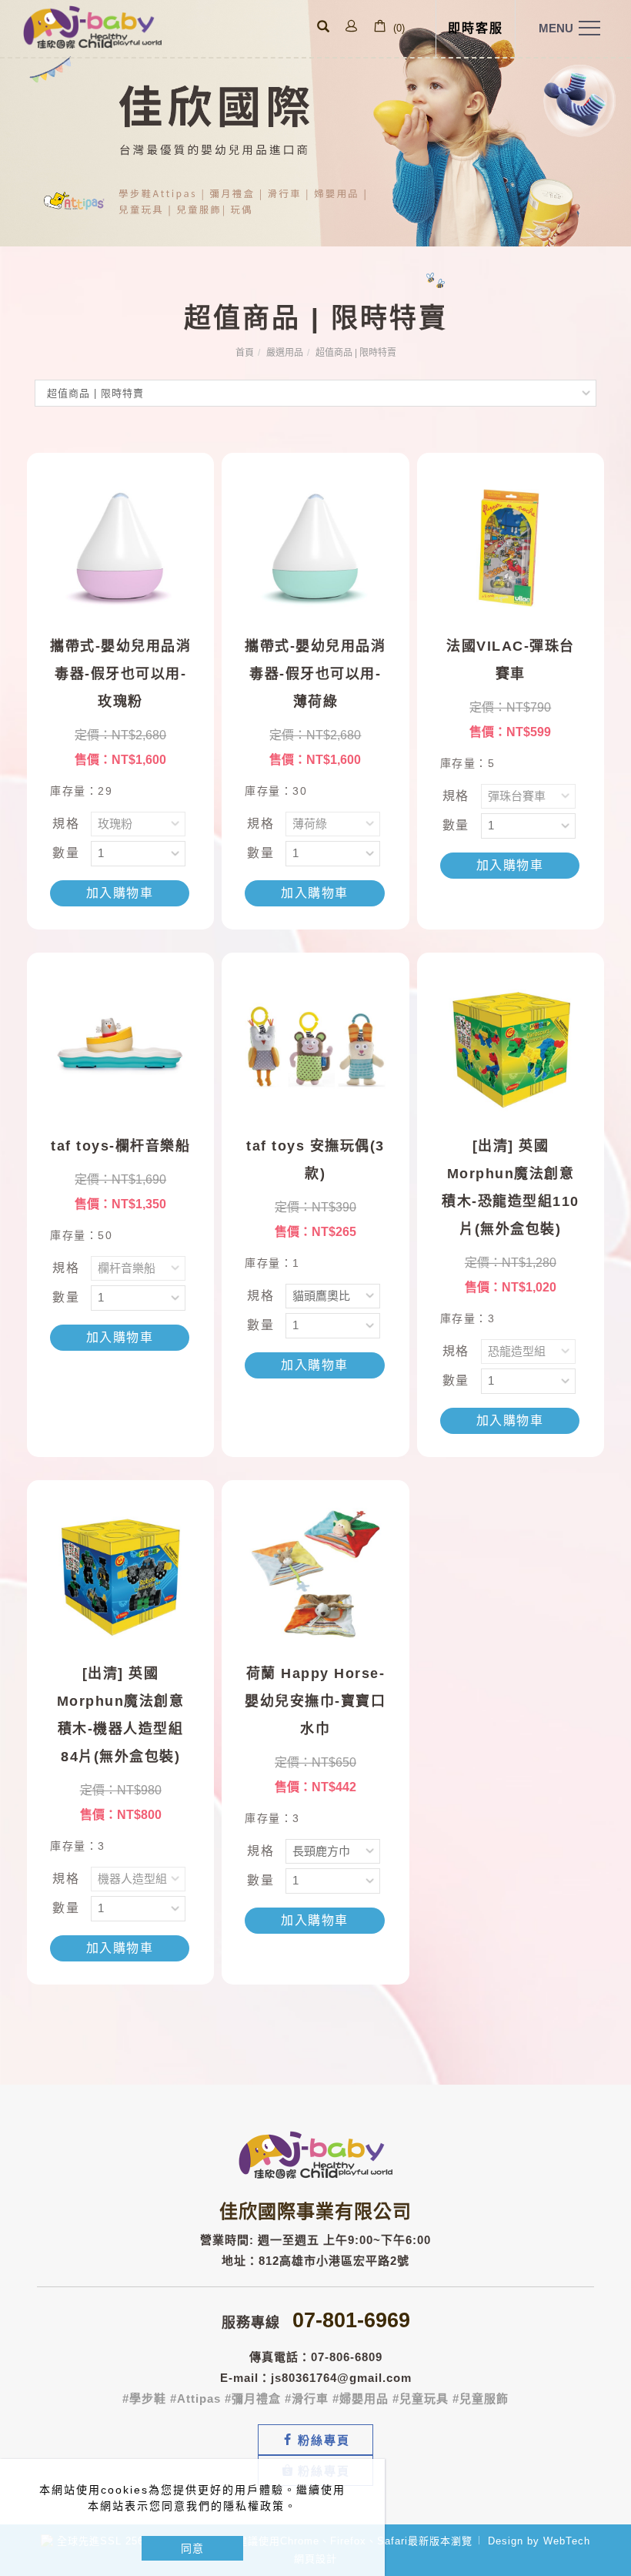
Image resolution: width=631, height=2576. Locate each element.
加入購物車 (120, 893)
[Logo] (92, 26)
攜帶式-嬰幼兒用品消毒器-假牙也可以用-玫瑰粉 (120, 674)
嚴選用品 (285, 353)
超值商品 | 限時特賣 (356, 353)
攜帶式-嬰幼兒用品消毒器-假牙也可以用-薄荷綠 (315, 674)
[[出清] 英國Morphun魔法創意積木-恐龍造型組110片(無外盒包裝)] (511, 1045)
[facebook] (315, 2440)
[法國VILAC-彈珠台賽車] (511, 545)
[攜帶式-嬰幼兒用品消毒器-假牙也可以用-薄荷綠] (315, 545)
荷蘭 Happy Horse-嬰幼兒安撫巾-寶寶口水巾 (315, 1701)
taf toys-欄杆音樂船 (120, 1146)
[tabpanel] (315, 123)
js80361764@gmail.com (341, 2378)
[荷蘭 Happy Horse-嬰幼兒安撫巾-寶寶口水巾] (315, 1572)
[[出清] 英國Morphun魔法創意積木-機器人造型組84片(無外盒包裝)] (120, 1572)
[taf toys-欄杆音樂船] (120, 1045)
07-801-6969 (351, 2320)
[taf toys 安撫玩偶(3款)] (315, 1045)
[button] (323, 28)
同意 (192, 2548)
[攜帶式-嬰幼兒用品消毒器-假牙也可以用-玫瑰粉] (120, 545)
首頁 (245, 353)
